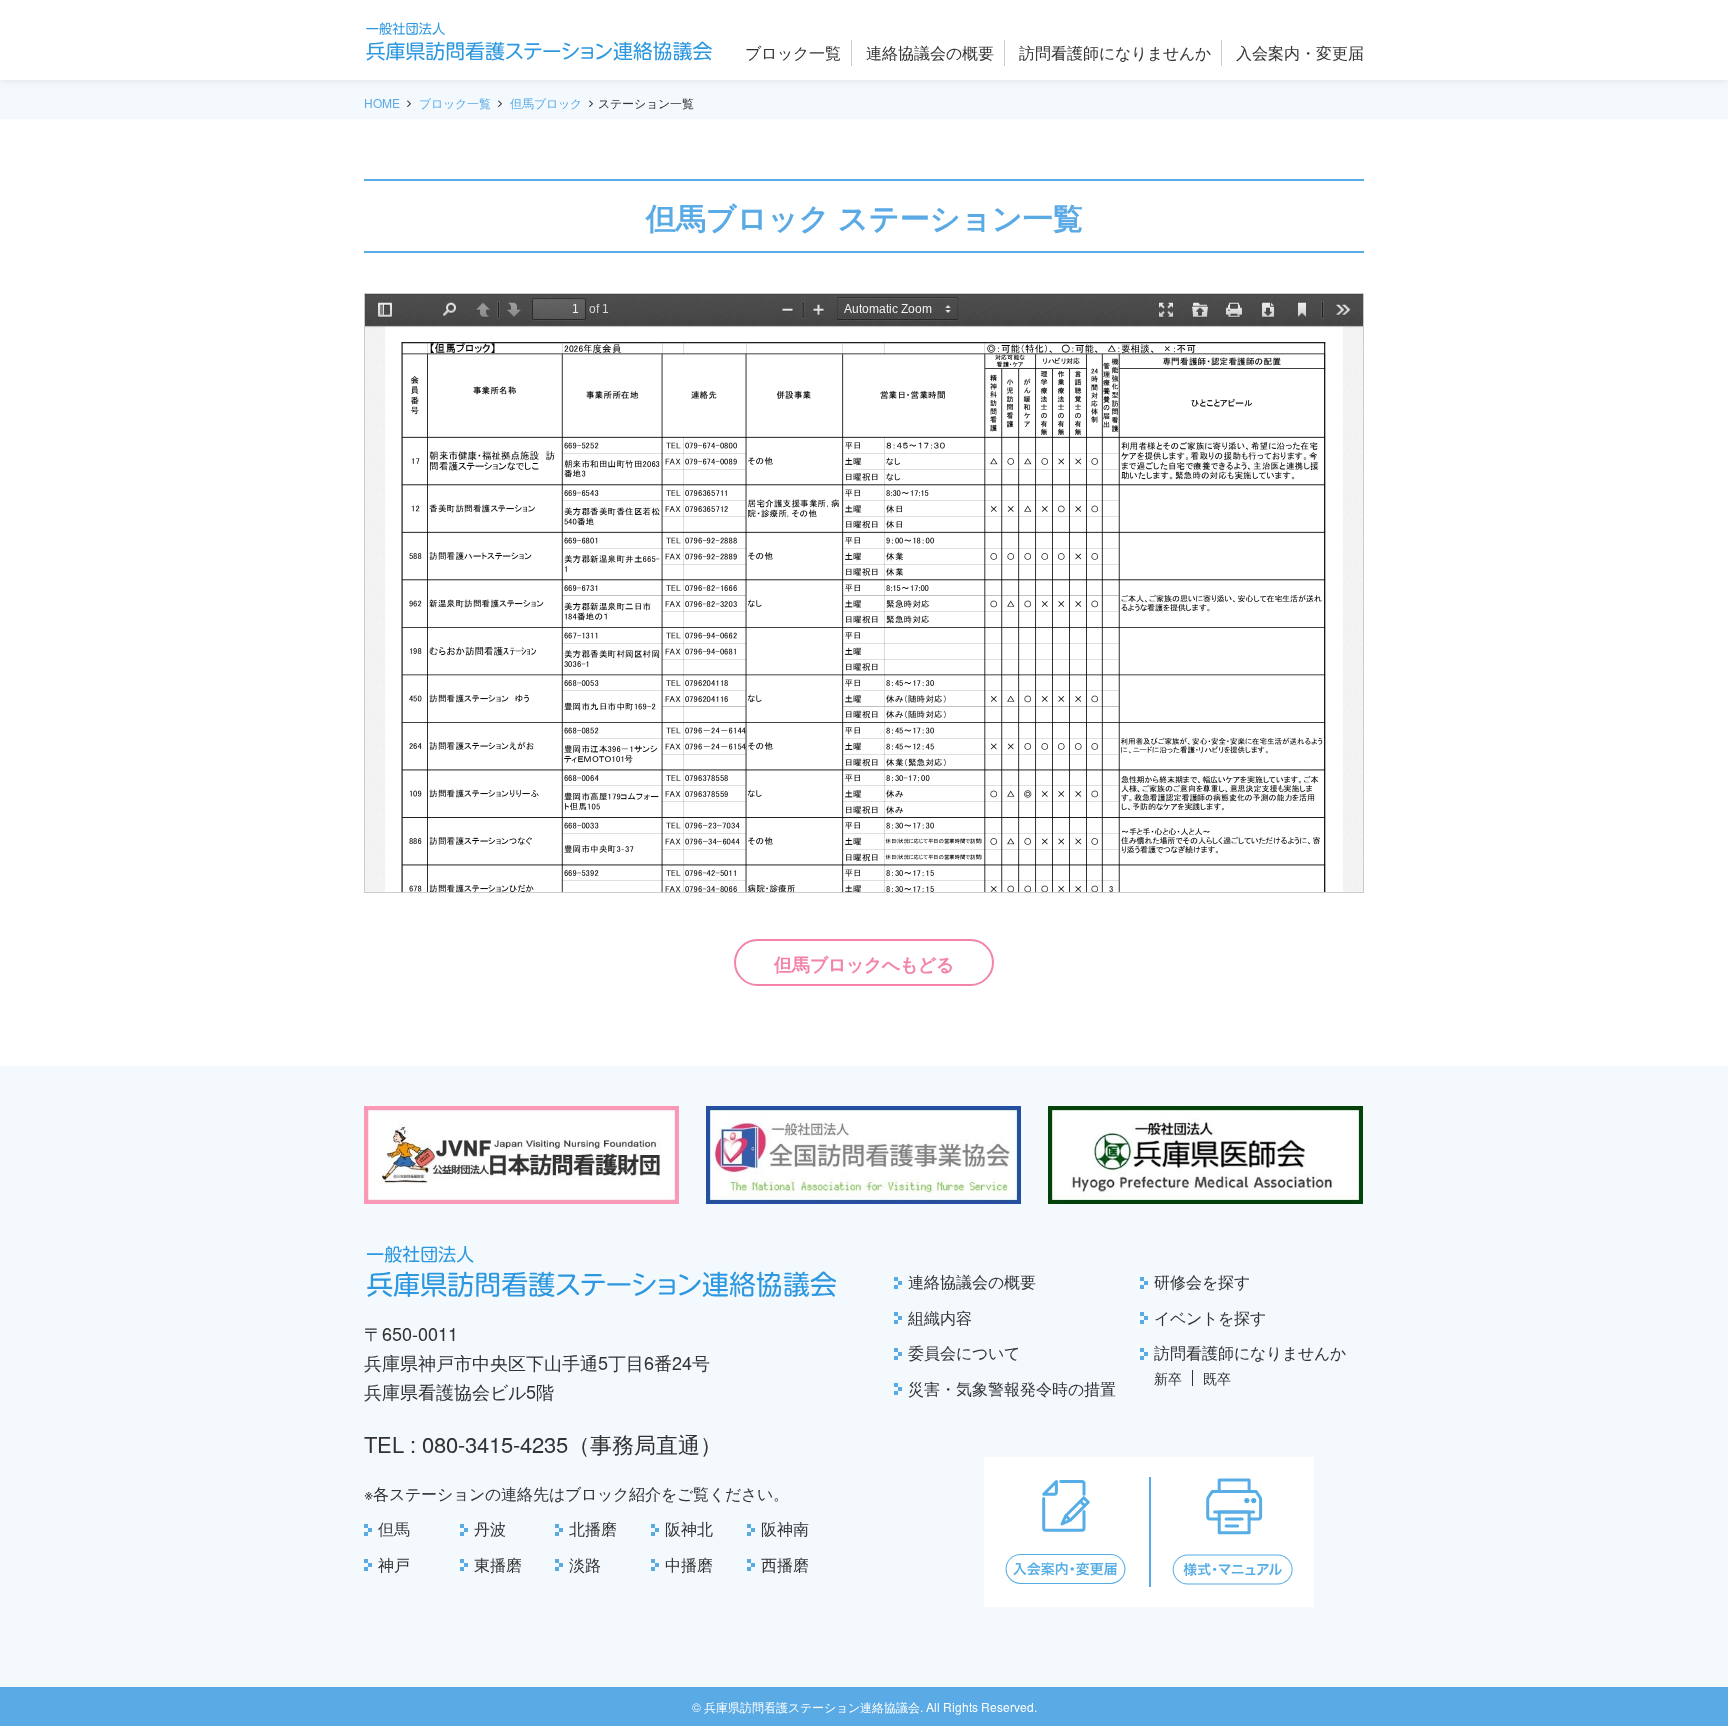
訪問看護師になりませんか (1250, 1352)
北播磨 (593, 1528)
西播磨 (785, 1564)
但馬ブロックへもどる (864, 964)
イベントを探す (1210, 1317)
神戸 (394, 1564)
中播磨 (689, 1564)
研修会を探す (1202, 1281)
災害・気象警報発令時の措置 (1012, 1388)
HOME (382, 102)
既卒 (1217, 1378)
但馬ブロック (546, 102)
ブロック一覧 (455, 102)
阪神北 (689, 1528)
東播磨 (498, 1564)
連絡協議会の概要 (972, 1281)
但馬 (394, 1528)
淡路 (585, 1564)
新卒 (1168, 1378)
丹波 (490, 1528)
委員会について (964, 1352)
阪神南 (785, 1528)
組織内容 (940, 1317)
